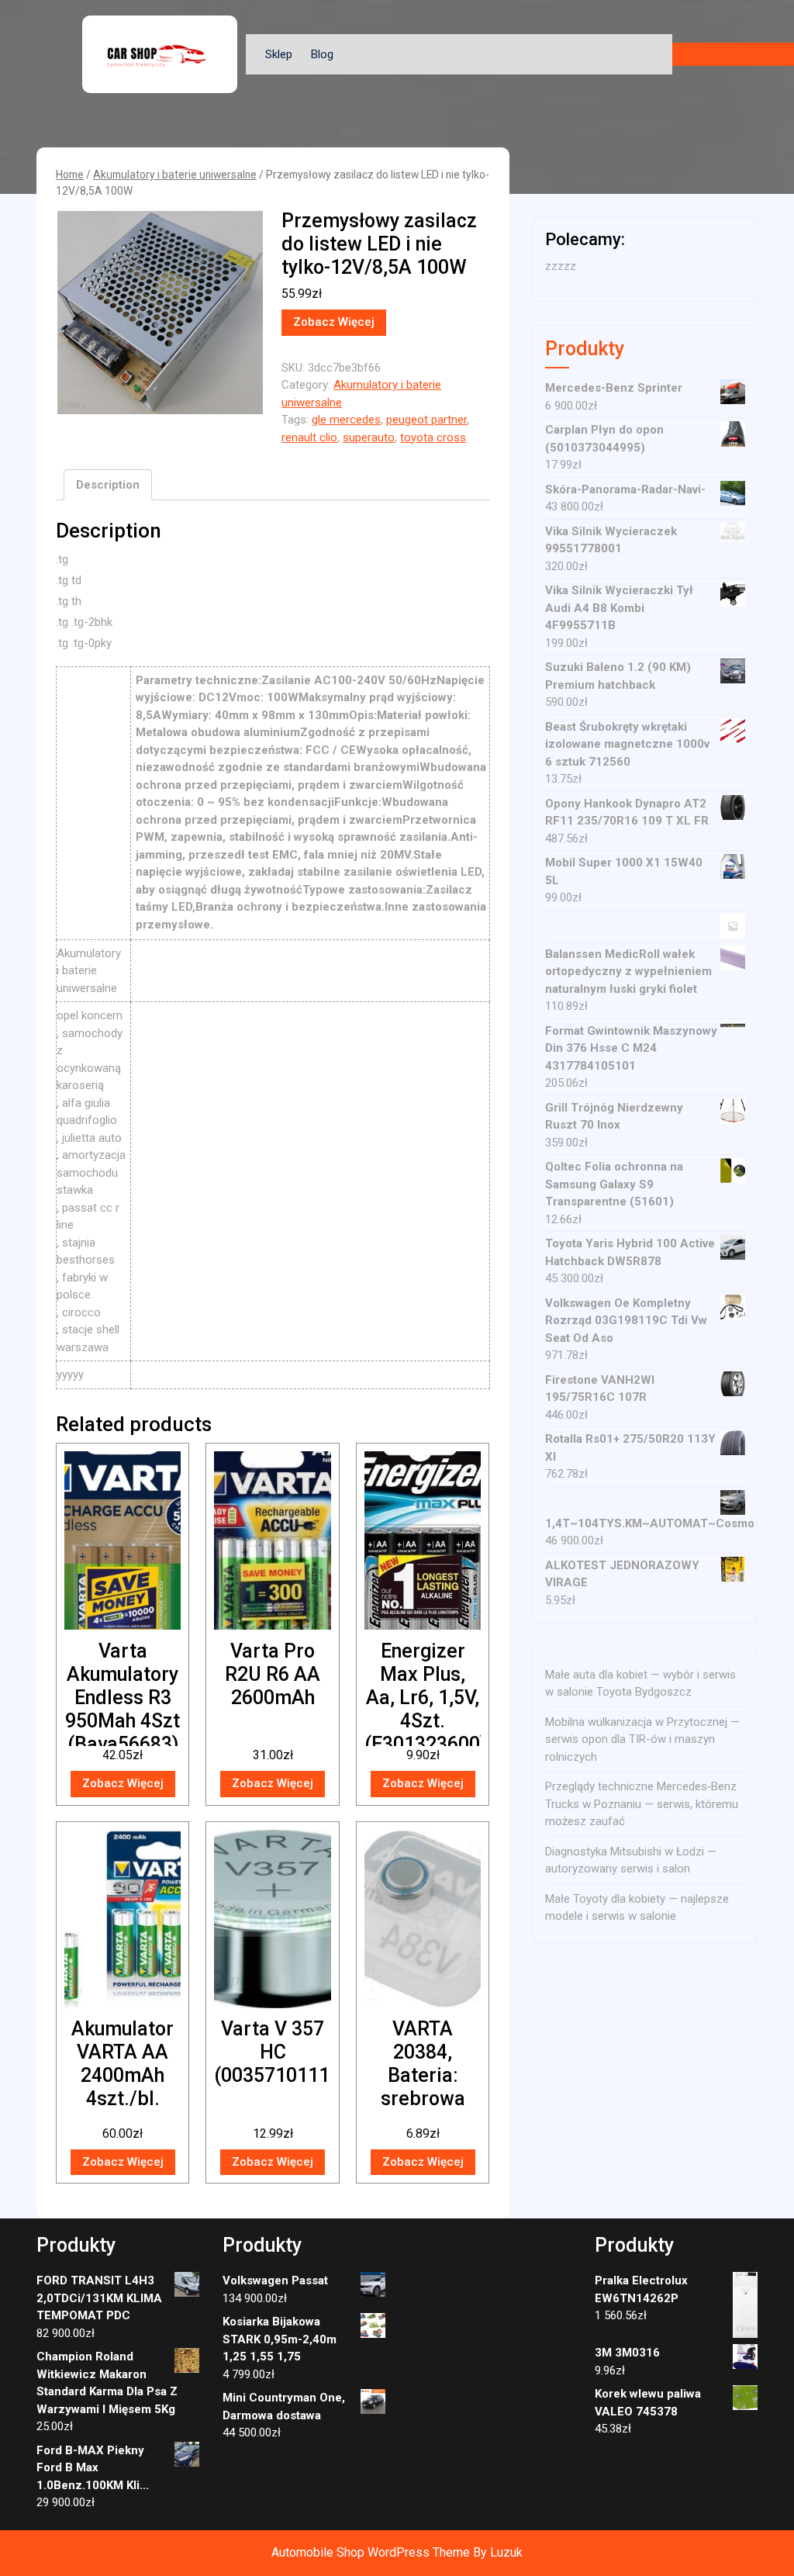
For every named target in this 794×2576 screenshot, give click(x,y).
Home (70, 175)
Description (108, 485)
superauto (369, 437)
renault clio (309, 437)
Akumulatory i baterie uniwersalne (175, 175)
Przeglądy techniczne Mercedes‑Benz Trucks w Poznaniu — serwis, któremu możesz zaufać (642, 1804)
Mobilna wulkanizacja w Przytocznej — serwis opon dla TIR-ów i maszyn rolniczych (642, 1739)
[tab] (108, 485)
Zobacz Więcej (334, 322)
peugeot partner (426, 420)
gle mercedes (346, 420)
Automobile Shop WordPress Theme (371, 2552)
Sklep (279, 54)
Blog (322, 54)
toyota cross (433, 437)
